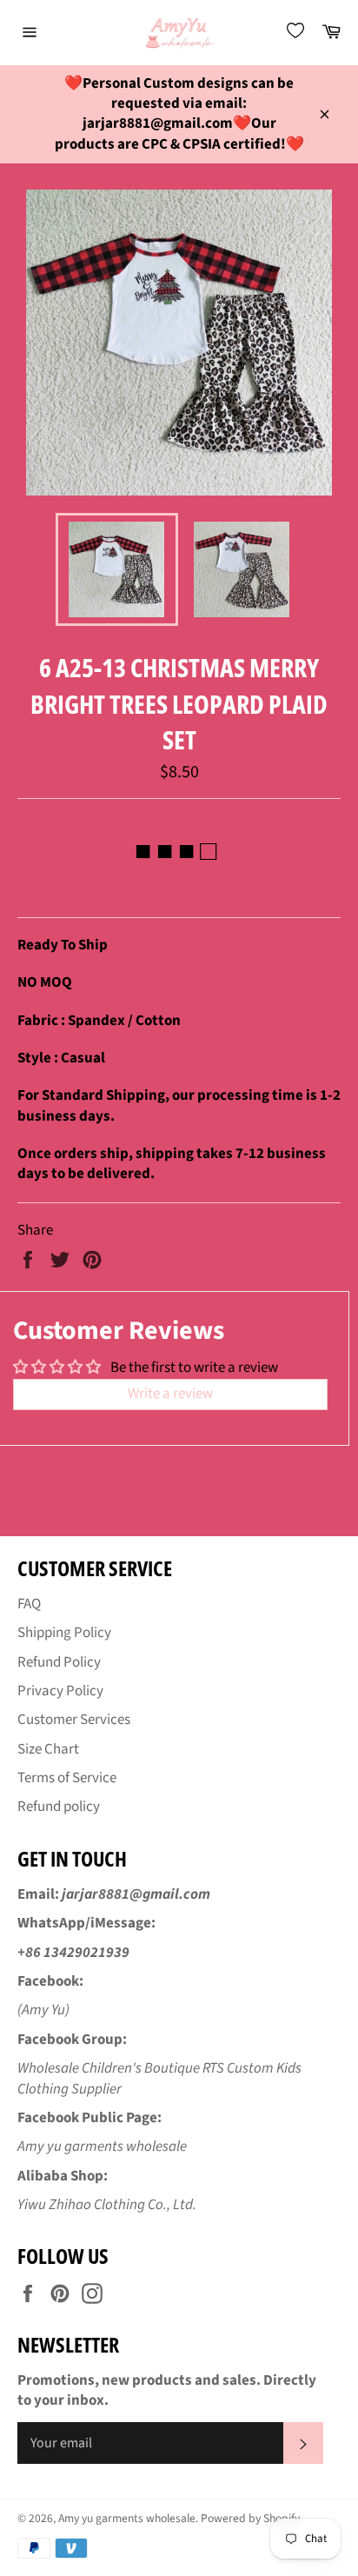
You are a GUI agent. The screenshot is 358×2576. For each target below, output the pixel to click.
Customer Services (74, 1720)
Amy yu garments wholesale (127, 2518)
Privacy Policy (60, 1691)
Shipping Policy (64, 1633)
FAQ (29, 1604)
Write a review (170, 1394)
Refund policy (59, 1807)
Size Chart (48, 1749)
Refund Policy (59, 1662)
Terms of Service (67, 1778)
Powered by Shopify (250, 2518)
